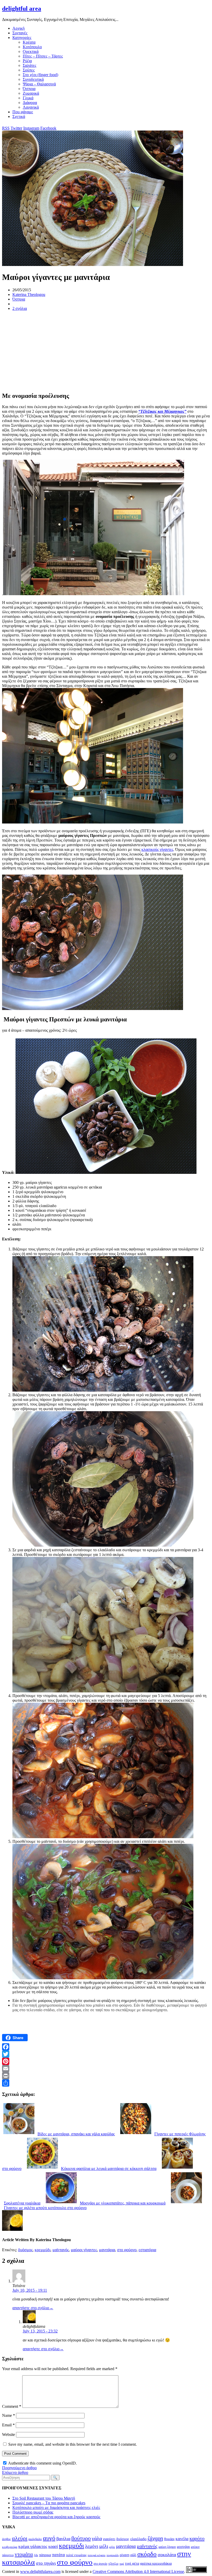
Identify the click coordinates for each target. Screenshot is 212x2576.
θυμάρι (169, 2539)
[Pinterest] (106, 2061)
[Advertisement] (106, 351)
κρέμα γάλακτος (33, 2546)
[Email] (106, 2069)
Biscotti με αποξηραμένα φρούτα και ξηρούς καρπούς (56, 2517)
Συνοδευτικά (33, 79)
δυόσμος (25, 2250)
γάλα (97, 2538)
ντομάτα (24, 2554)
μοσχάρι (183, 2547)
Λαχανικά (31, 107)
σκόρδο (147, 2554)
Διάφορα (30, 103)
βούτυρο (81, 2538)
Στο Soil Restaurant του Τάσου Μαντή (44, 2498)
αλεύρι (20, 2538)
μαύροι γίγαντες (84, 2250)
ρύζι (133, 2555)
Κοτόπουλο (32, 47)
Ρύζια (27, 61)
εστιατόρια (147, 2250)
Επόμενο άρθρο (15, 2472)
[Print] (106, 2076)
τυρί (122, 2564)
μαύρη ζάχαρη (167, 2547)
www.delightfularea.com (40, 2571)
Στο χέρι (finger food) (40, 75)
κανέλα (182, 2539)
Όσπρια (29, 89)
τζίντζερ (113, 2564)
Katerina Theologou (29, 294)
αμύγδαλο (35, 2539)
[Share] (106, 2083)
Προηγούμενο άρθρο (19, 2468)
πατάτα (58, 2555)
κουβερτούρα (10, 2547)
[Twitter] (106, 2054)
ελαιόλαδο (138, 2539)
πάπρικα (45, 2555)
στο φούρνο (127, 2250)
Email (8, 2425)
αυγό (49, 2538)
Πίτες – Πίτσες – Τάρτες (43, 56)
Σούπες (29, 70)
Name (9, 2415)
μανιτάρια (107, 2250)
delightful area (22, 9)
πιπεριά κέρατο (97, 2555)
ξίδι (36, 2555)
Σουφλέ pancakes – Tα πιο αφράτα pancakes (49, 2503)
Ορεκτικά (31, 51)
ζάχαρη (155, 2538)
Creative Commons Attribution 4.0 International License (138, 2571)
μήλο (112, 2547)
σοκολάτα (167, 2555)
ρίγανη (124, 2555)
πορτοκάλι (113, 2555)
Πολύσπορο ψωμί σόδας (33, 2512)
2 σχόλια (20, 308)
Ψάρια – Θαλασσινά (39, 84)
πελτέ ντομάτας (76, 2555)
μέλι (104, 2546)
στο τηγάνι (46, 2563)
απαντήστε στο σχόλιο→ (33, 2308)
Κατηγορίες (22, 38)
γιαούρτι (109, 2539)
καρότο (197, 2538)
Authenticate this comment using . (42, 2463)
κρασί (53, 2546)
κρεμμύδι (43, 2250)
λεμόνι (92, 2546)
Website (9, 2434)
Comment (12, 2406)
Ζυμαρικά (31, 93)
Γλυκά (28, 98)
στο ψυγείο (100, 2564)
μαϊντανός (61, 2250)
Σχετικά (19, 116)
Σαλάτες (29, 65)
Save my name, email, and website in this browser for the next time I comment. (73, 2444)
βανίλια (63, 2539)
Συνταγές (20, 33)
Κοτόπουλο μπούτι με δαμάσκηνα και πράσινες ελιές (56, 2508)
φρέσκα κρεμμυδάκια (156, 2563)
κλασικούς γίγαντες (157, 849)
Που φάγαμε (23, 112)
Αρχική (18, 28)
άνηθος (6, 2539)
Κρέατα (29, 42)
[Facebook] (106, 2047)
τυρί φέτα (132, 2563)
